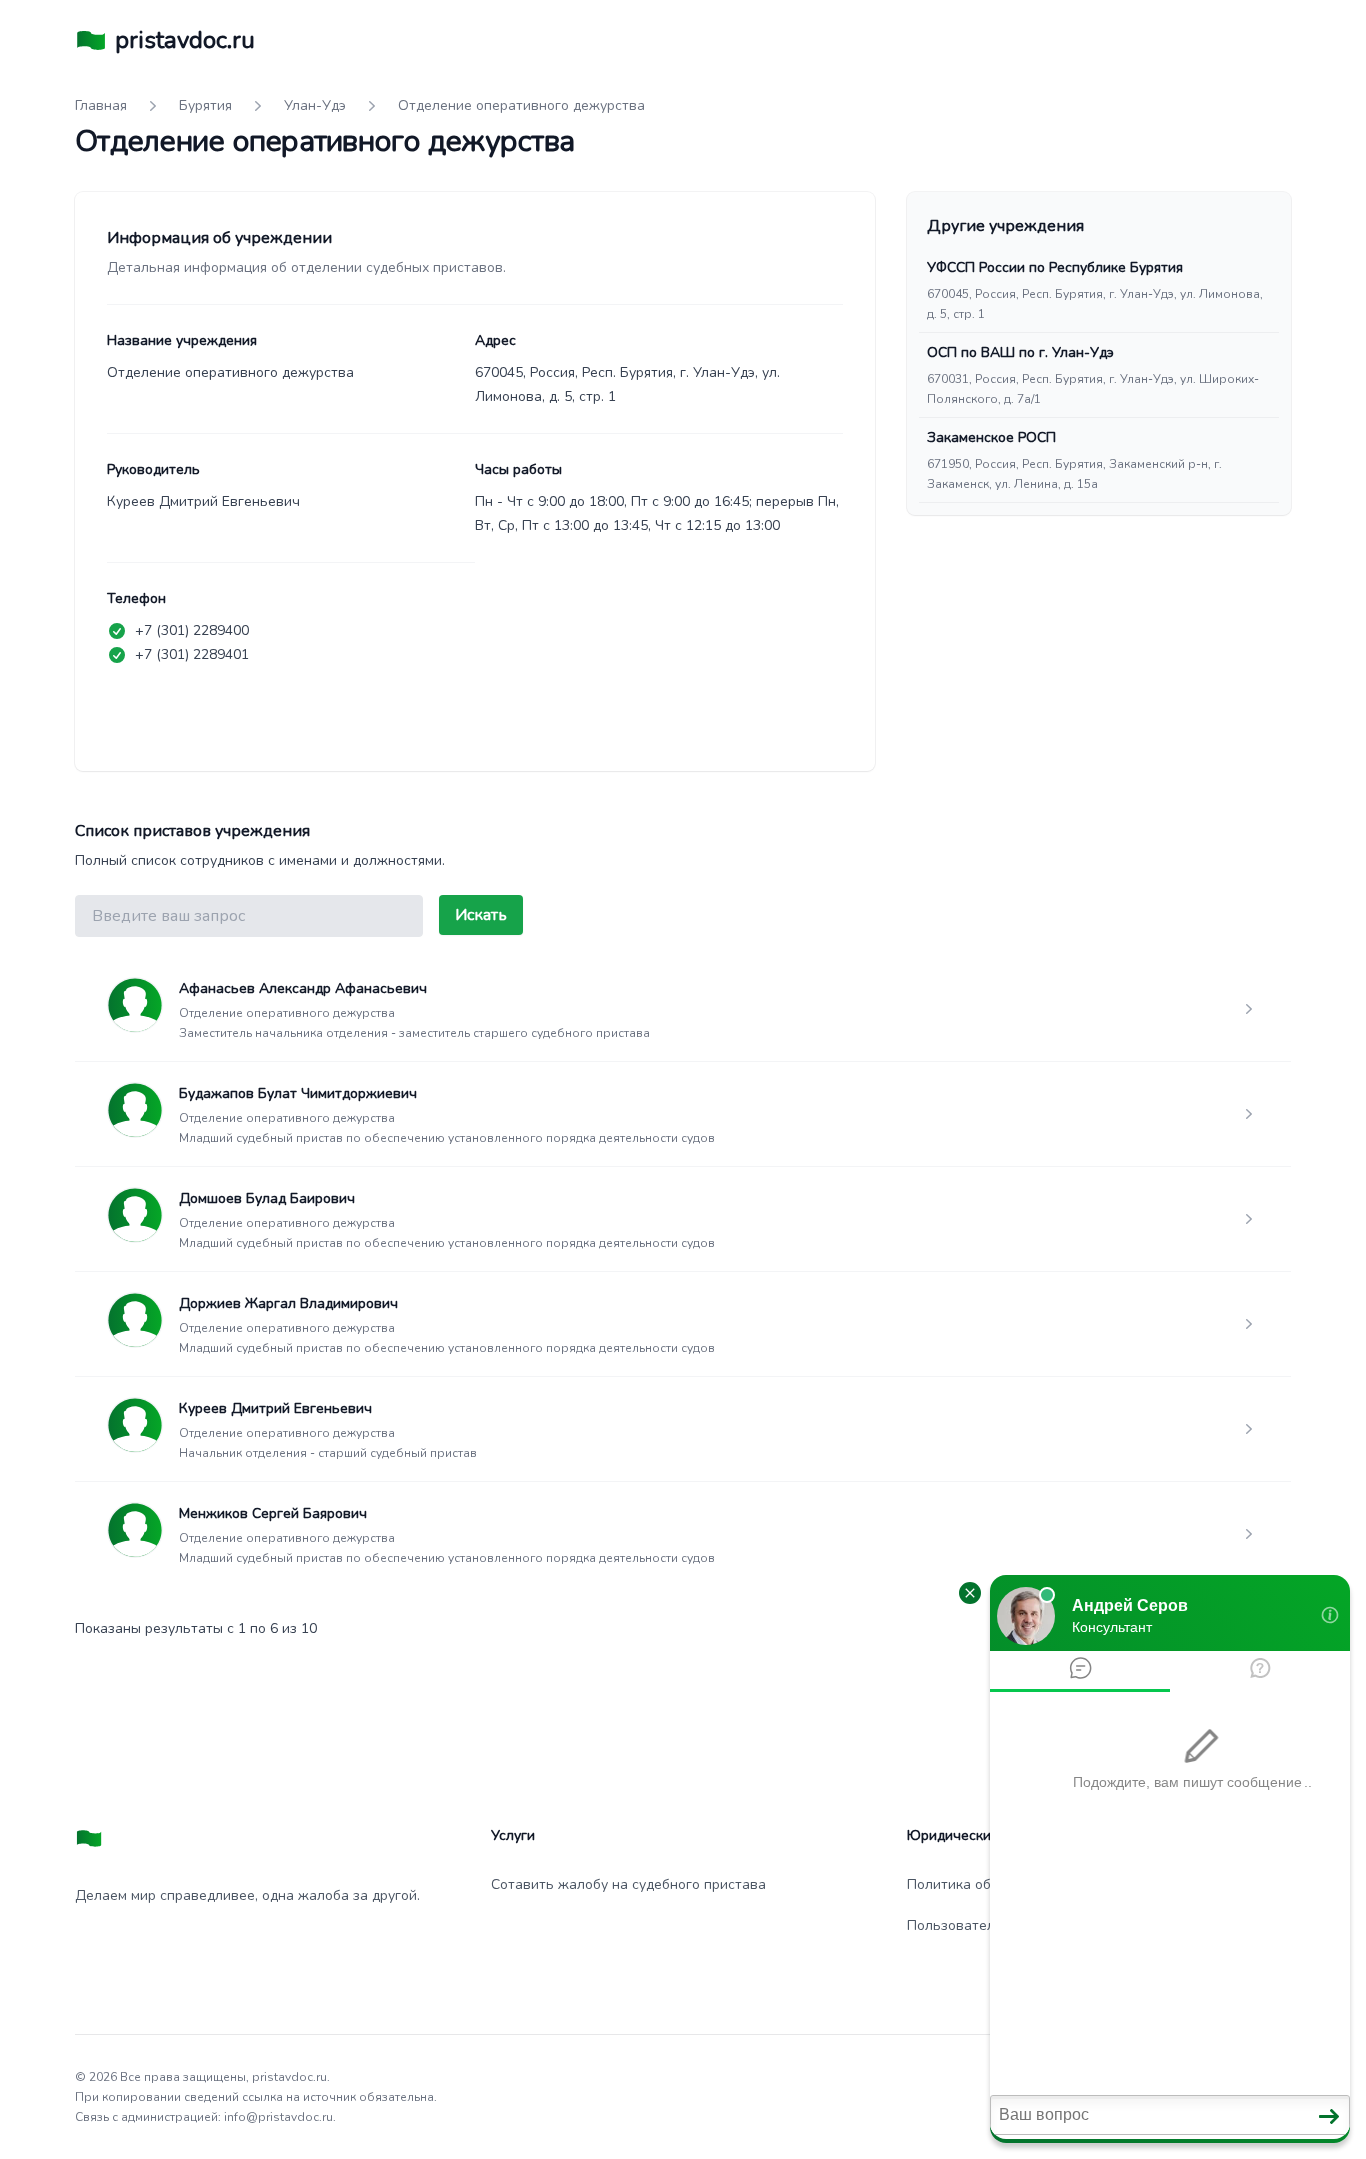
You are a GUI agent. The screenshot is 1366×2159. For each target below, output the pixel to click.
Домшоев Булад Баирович (267, 1198)
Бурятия (205, 105)
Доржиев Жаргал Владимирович (288, 1303)
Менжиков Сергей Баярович (273, 1513)
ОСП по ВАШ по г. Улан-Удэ (1020, 352)
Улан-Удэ (315, 105)
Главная (101, 105)
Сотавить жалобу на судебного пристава (628, 1884)
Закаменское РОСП (991, 437)
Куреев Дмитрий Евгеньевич (275, 1408)
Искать (481, 915)
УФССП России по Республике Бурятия (1055, 267)
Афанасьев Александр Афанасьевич (303, 988)
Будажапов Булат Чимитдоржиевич (298, 1093)
